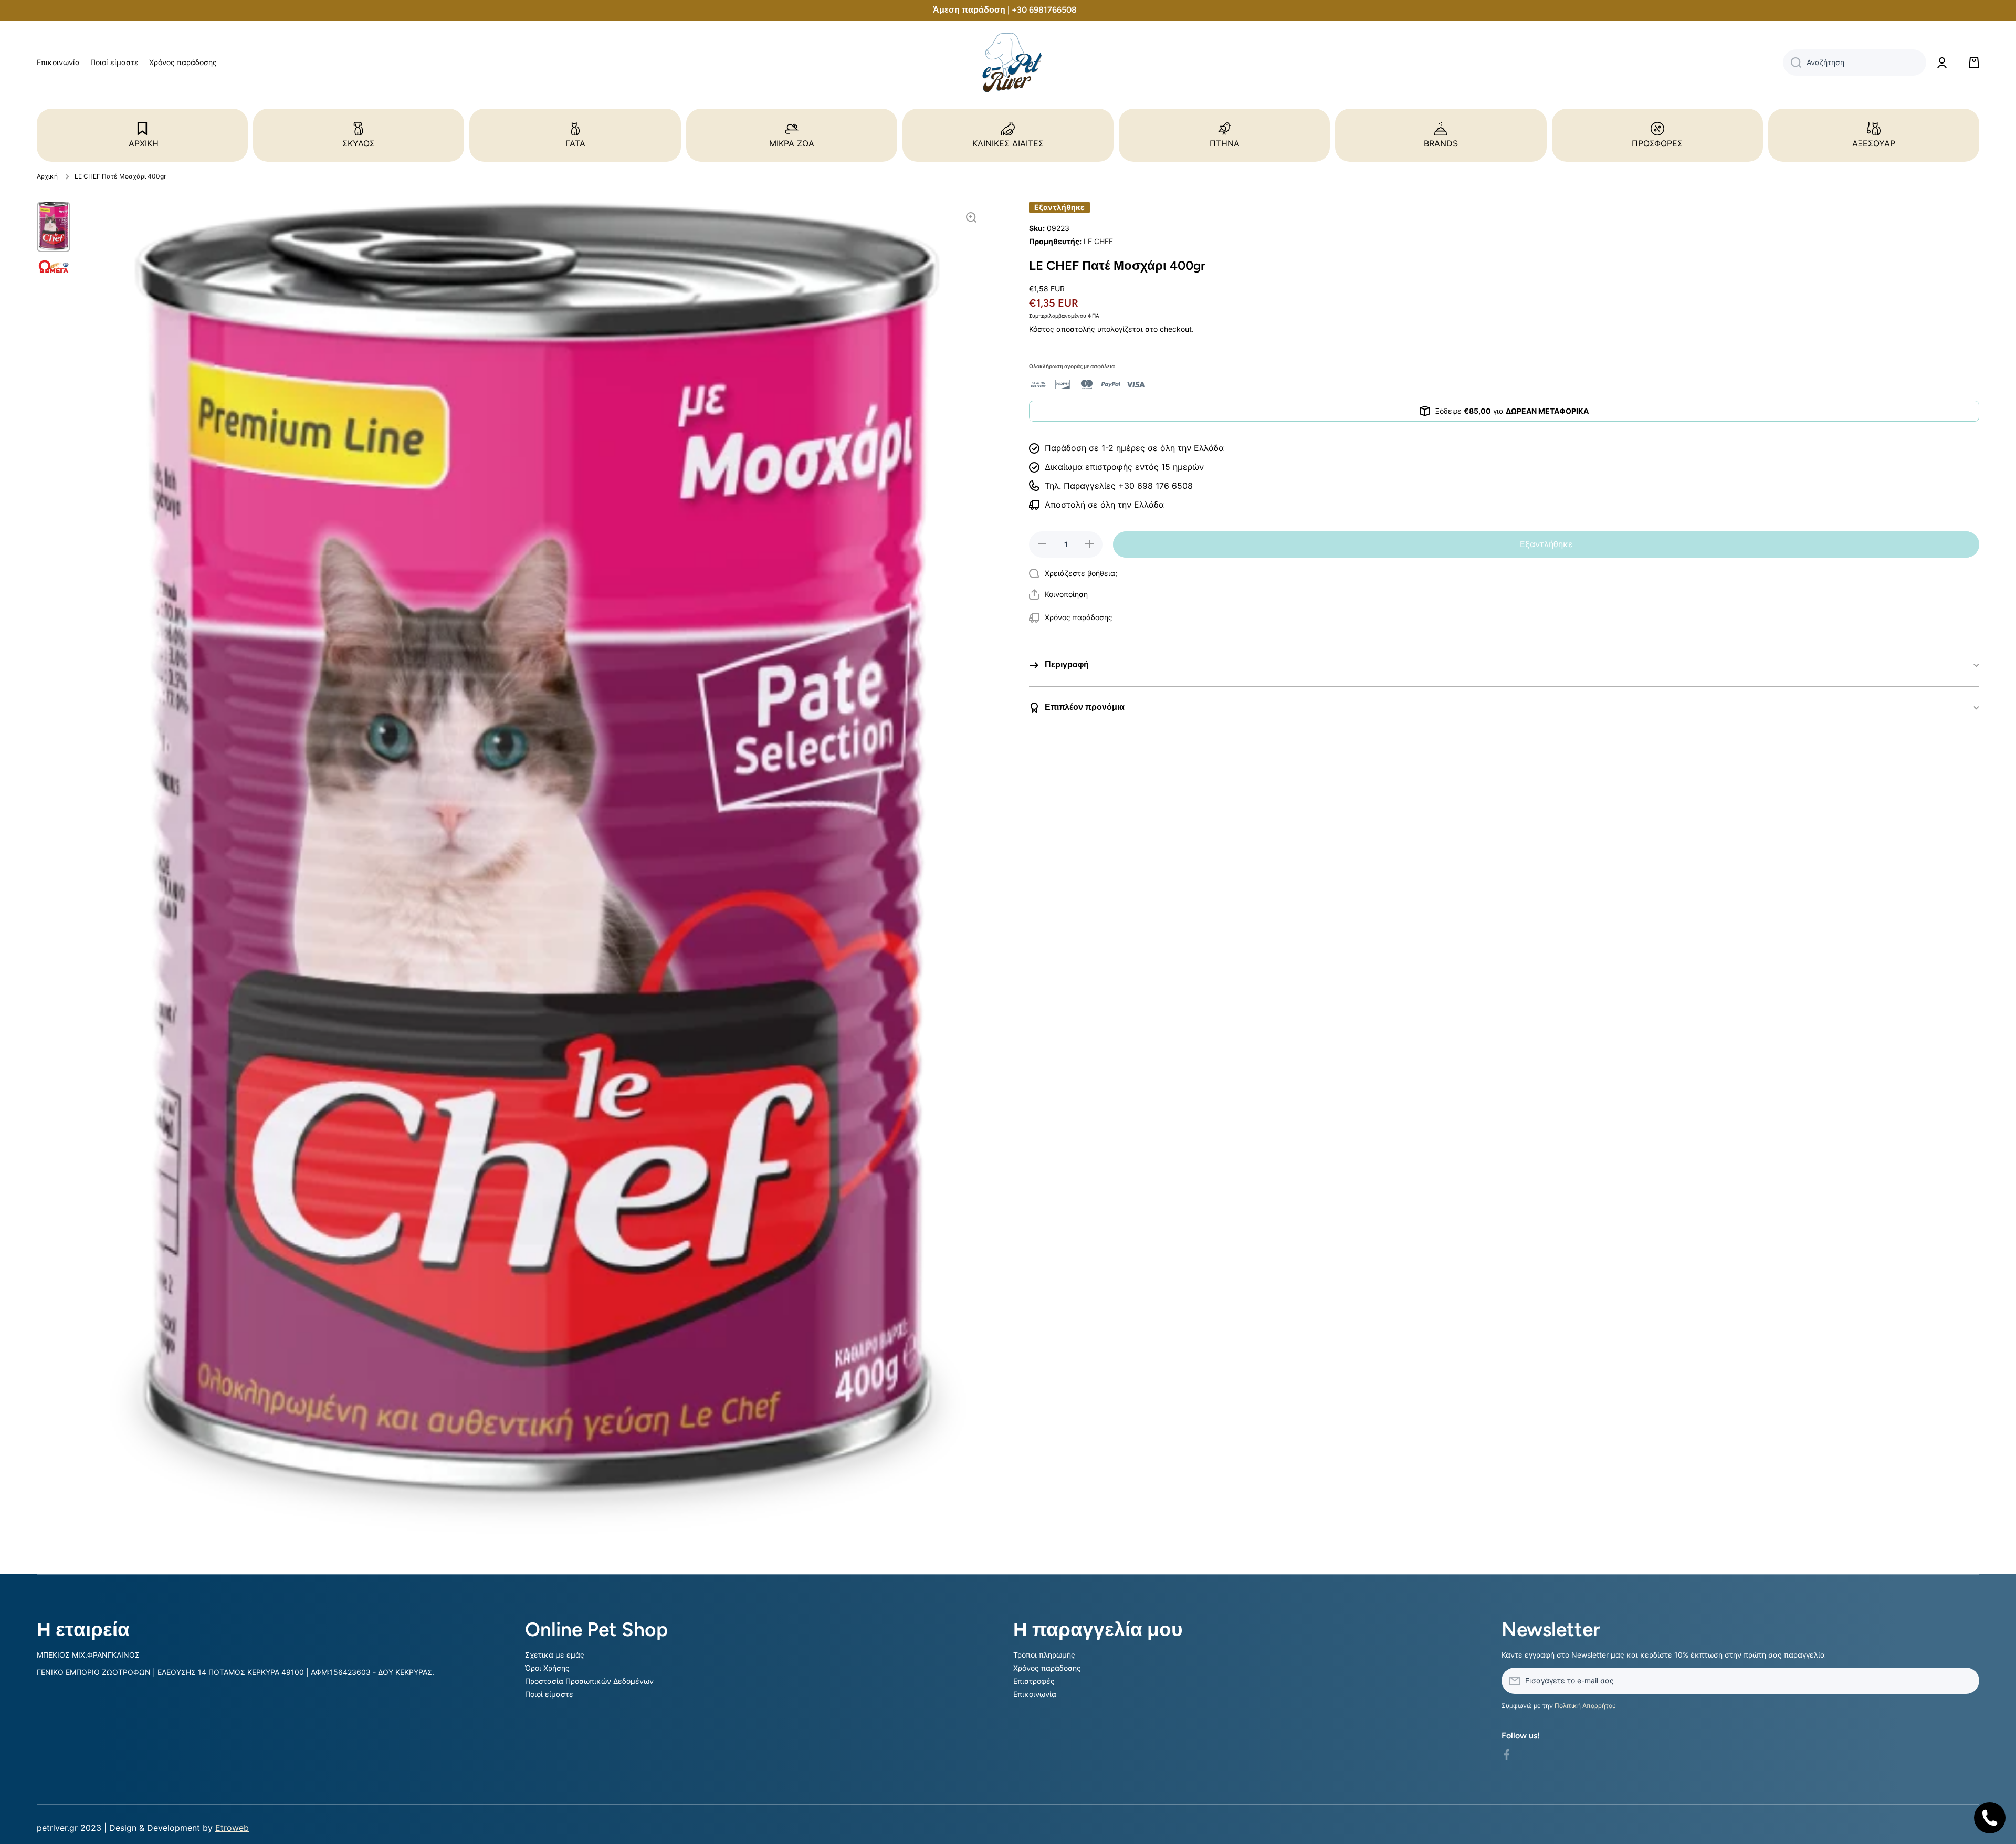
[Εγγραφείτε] (1966, 1681)
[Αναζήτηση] (1792, 62)
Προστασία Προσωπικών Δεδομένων (589, 1681)
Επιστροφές (1034, 1681)
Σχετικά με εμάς (555, 1655)
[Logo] (1008, 63)
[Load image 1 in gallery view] (54, 227)
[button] (1058, 594)
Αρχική (47, 176)
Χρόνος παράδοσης (1047, 1668)
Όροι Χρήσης (547, 1668)
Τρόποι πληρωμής (1044, 1655)
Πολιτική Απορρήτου (1585, 1706)
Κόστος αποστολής (1062, 329)
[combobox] (1855, 62)
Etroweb (232, 1828)
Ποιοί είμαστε (549, 1694)
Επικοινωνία (1035, 1694)
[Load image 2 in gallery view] (54, 266)
